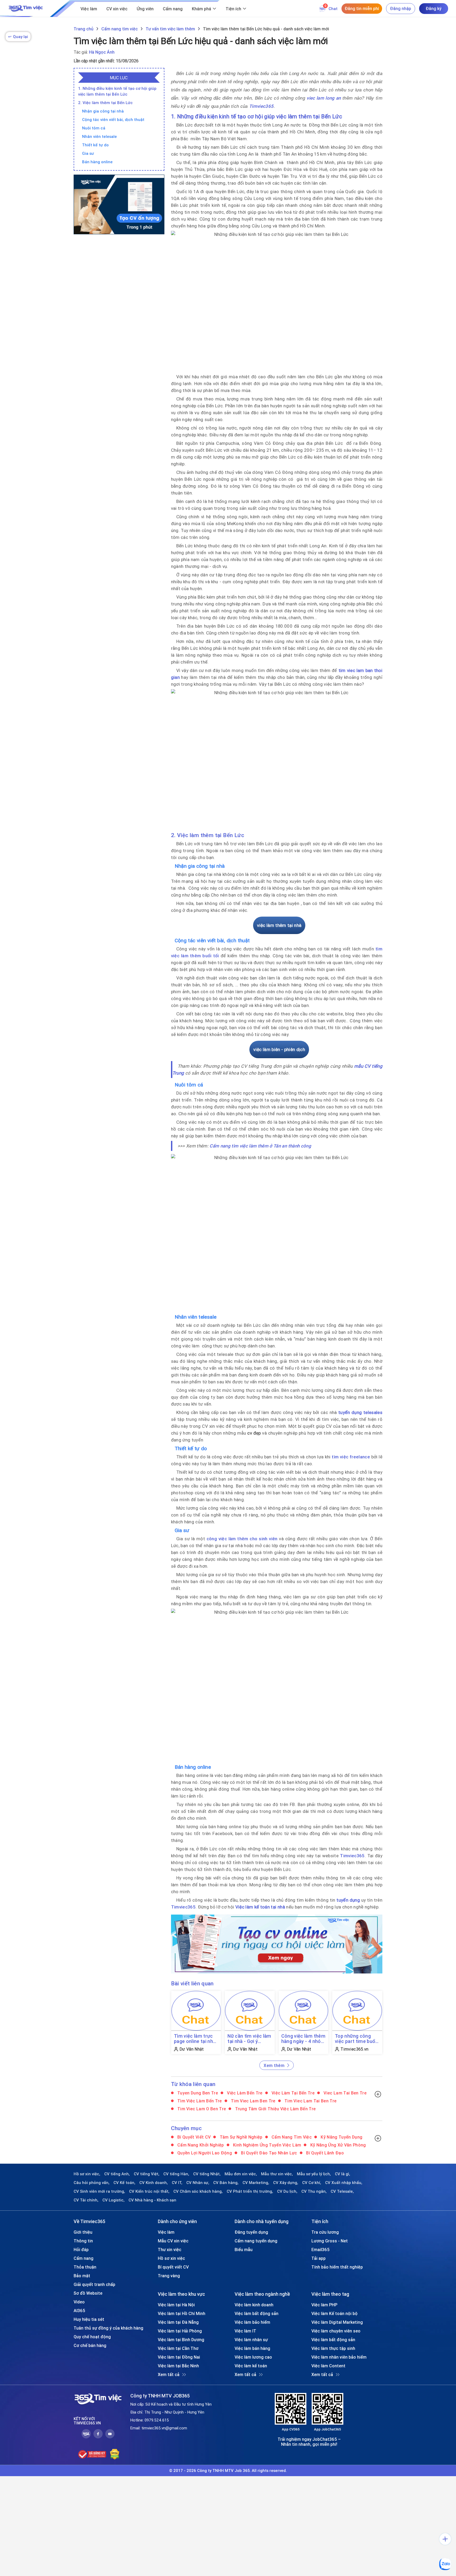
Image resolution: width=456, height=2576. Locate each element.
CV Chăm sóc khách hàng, (198, 2191)
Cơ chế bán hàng (90, 2345)
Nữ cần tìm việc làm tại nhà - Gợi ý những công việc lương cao (249, 2039)
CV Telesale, (342, 2191)
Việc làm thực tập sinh (333, 2348)
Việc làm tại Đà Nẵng (178, 2322)
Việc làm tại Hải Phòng (180, 2331)
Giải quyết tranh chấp (94, 2284)
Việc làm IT (245, 2331)
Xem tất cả (169, 2374)
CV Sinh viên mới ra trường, (99, 2191)
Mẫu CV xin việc (173, 2241)
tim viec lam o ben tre (201, 2109)
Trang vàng (169, 2276)
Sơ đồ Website (88, 2293)
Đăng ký (434, 8)
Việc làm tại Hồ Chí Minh (182, 2313)
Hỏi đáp (81, 2250)
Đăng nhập (401, 8)
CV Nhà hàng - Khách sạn (152, 2200)
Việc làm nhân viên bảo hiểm (339, 2357)
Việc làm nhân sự (251, 2340)
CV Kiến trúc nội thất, (149, 2191)
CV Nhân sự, (198, 2183)
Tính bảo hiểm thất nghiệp (337, 2267)
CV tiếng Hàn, (176, 2174)
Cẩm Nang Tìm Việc (291, 2137)
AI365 (79, 2311)
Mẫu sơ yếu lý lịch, (314, 2174)
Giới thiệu (83, 2232)
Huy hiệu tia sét (89, 2319)
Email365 (320, 2250)
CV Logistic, (113, 2200)
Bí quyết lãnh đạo (324, 2153)
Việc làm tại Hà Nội (176, 2305)
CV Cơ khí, (312, 2183)
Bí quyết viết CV (194, 2137)
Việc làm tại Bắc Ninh (178, 2366)
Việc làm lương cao (253, 2357)
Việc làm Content (328, 2366)
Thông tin (83, 2241)
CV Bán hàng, (226, 2183)
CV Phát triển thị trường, (250, 2191)
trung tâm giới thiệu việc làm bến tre (275, 2109)
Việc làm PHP (324, 2305)
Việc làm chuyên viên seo (336, 2331)
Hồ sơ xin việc (171, 2258)
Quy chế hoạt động (92, 2337)
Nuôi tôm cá (94, 128)
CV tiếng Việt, (147, 2174)
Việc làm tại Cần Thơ (178, 2348)
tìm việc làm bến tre (199, 2101)
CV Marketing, (256, 2183)
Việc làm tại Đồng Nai (179, 2357)
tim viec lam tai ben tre (310, 2101)
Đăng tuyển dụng (251, 2232)
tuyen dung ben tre (197, 2093)
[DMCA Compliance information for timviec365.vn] (115, 2454)
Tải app (319, 2258)
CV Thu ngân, (314, 2191)
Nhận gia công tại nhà (103, 111)
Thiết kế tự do (95, 145)
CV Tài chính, (86, 2200)
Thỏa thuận (85, 2267)
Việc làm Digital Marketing (337, 2322)
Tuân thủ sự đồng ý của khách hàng (108, 2328)
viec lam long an (324, 98)
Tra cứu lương (325, 2232)
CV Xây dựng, (286, 2183)
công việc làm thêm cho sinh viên (242, 1539)
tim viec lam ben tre (253, 2101)
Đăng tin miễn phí (362, 8)
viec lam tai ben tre (345, 2093)
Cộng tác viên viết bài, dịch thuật (113, 120)
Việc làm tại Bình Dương (181, 2340)
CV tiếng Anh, (117, 2174)
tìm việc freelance (351, 1457)
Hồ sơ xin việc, (87, 2174)
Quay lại (18, 37)
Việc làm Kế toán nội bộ (334, 2313)
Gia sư (88, 153)
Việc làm (89, 9)
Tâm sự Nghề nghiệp (240, 2137)
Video (79, 2302)
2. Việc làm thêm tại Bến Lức (105, 103)
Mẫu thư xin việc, (277, 2174)
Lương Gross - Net (330, 2241)
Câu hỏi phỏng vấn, (92, 2183)
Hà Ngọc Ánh (102, 52)
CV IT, (177, 2183)
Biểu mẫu (244, 2250)
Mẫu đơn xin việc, (241, 2174)
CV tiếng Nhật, (207, 2174)
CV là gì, (343, 2174)
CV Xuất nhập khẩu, (344, 2183)
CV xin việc (117, 9)
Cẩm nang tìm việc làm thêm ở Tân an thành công (260, 1146)
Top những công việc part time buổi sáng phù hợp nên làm (356, 2039)
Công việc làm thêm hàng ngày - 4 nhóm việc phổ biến (303, 2039)
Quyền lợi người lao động (204, 2153)
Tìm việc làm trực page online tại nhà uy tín (195, 2039)
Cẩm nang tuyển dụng (256, 2241)
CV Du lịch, (287, 2191)
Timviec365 (261, 106)
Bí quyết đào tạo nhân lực (269, 2153)
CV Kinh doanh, (154, 2183)
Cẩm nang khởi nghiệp (200, 2145)
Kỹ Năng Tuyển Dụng (341, 2137)
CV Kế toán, (124, 2183)
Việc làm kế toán (251, 2366)
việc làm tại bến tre (293, 2093)
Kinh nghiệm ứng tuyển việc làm (267, 2145)
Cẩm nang (173, 9)
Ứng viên (145, 9)
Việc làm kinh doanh (254, 2305)
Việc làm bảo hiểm (252, 2322)
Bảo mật (82, 2276)
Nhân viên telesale (99, 136)
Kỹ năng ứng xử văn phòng (338, 2145)
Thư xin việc (170, 2250)
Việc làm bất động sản (256, 2313)
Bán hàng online (97, 162)
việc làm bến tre (244, 2093)
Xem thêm (274, 2065)
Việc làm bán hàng (252, 2348)
